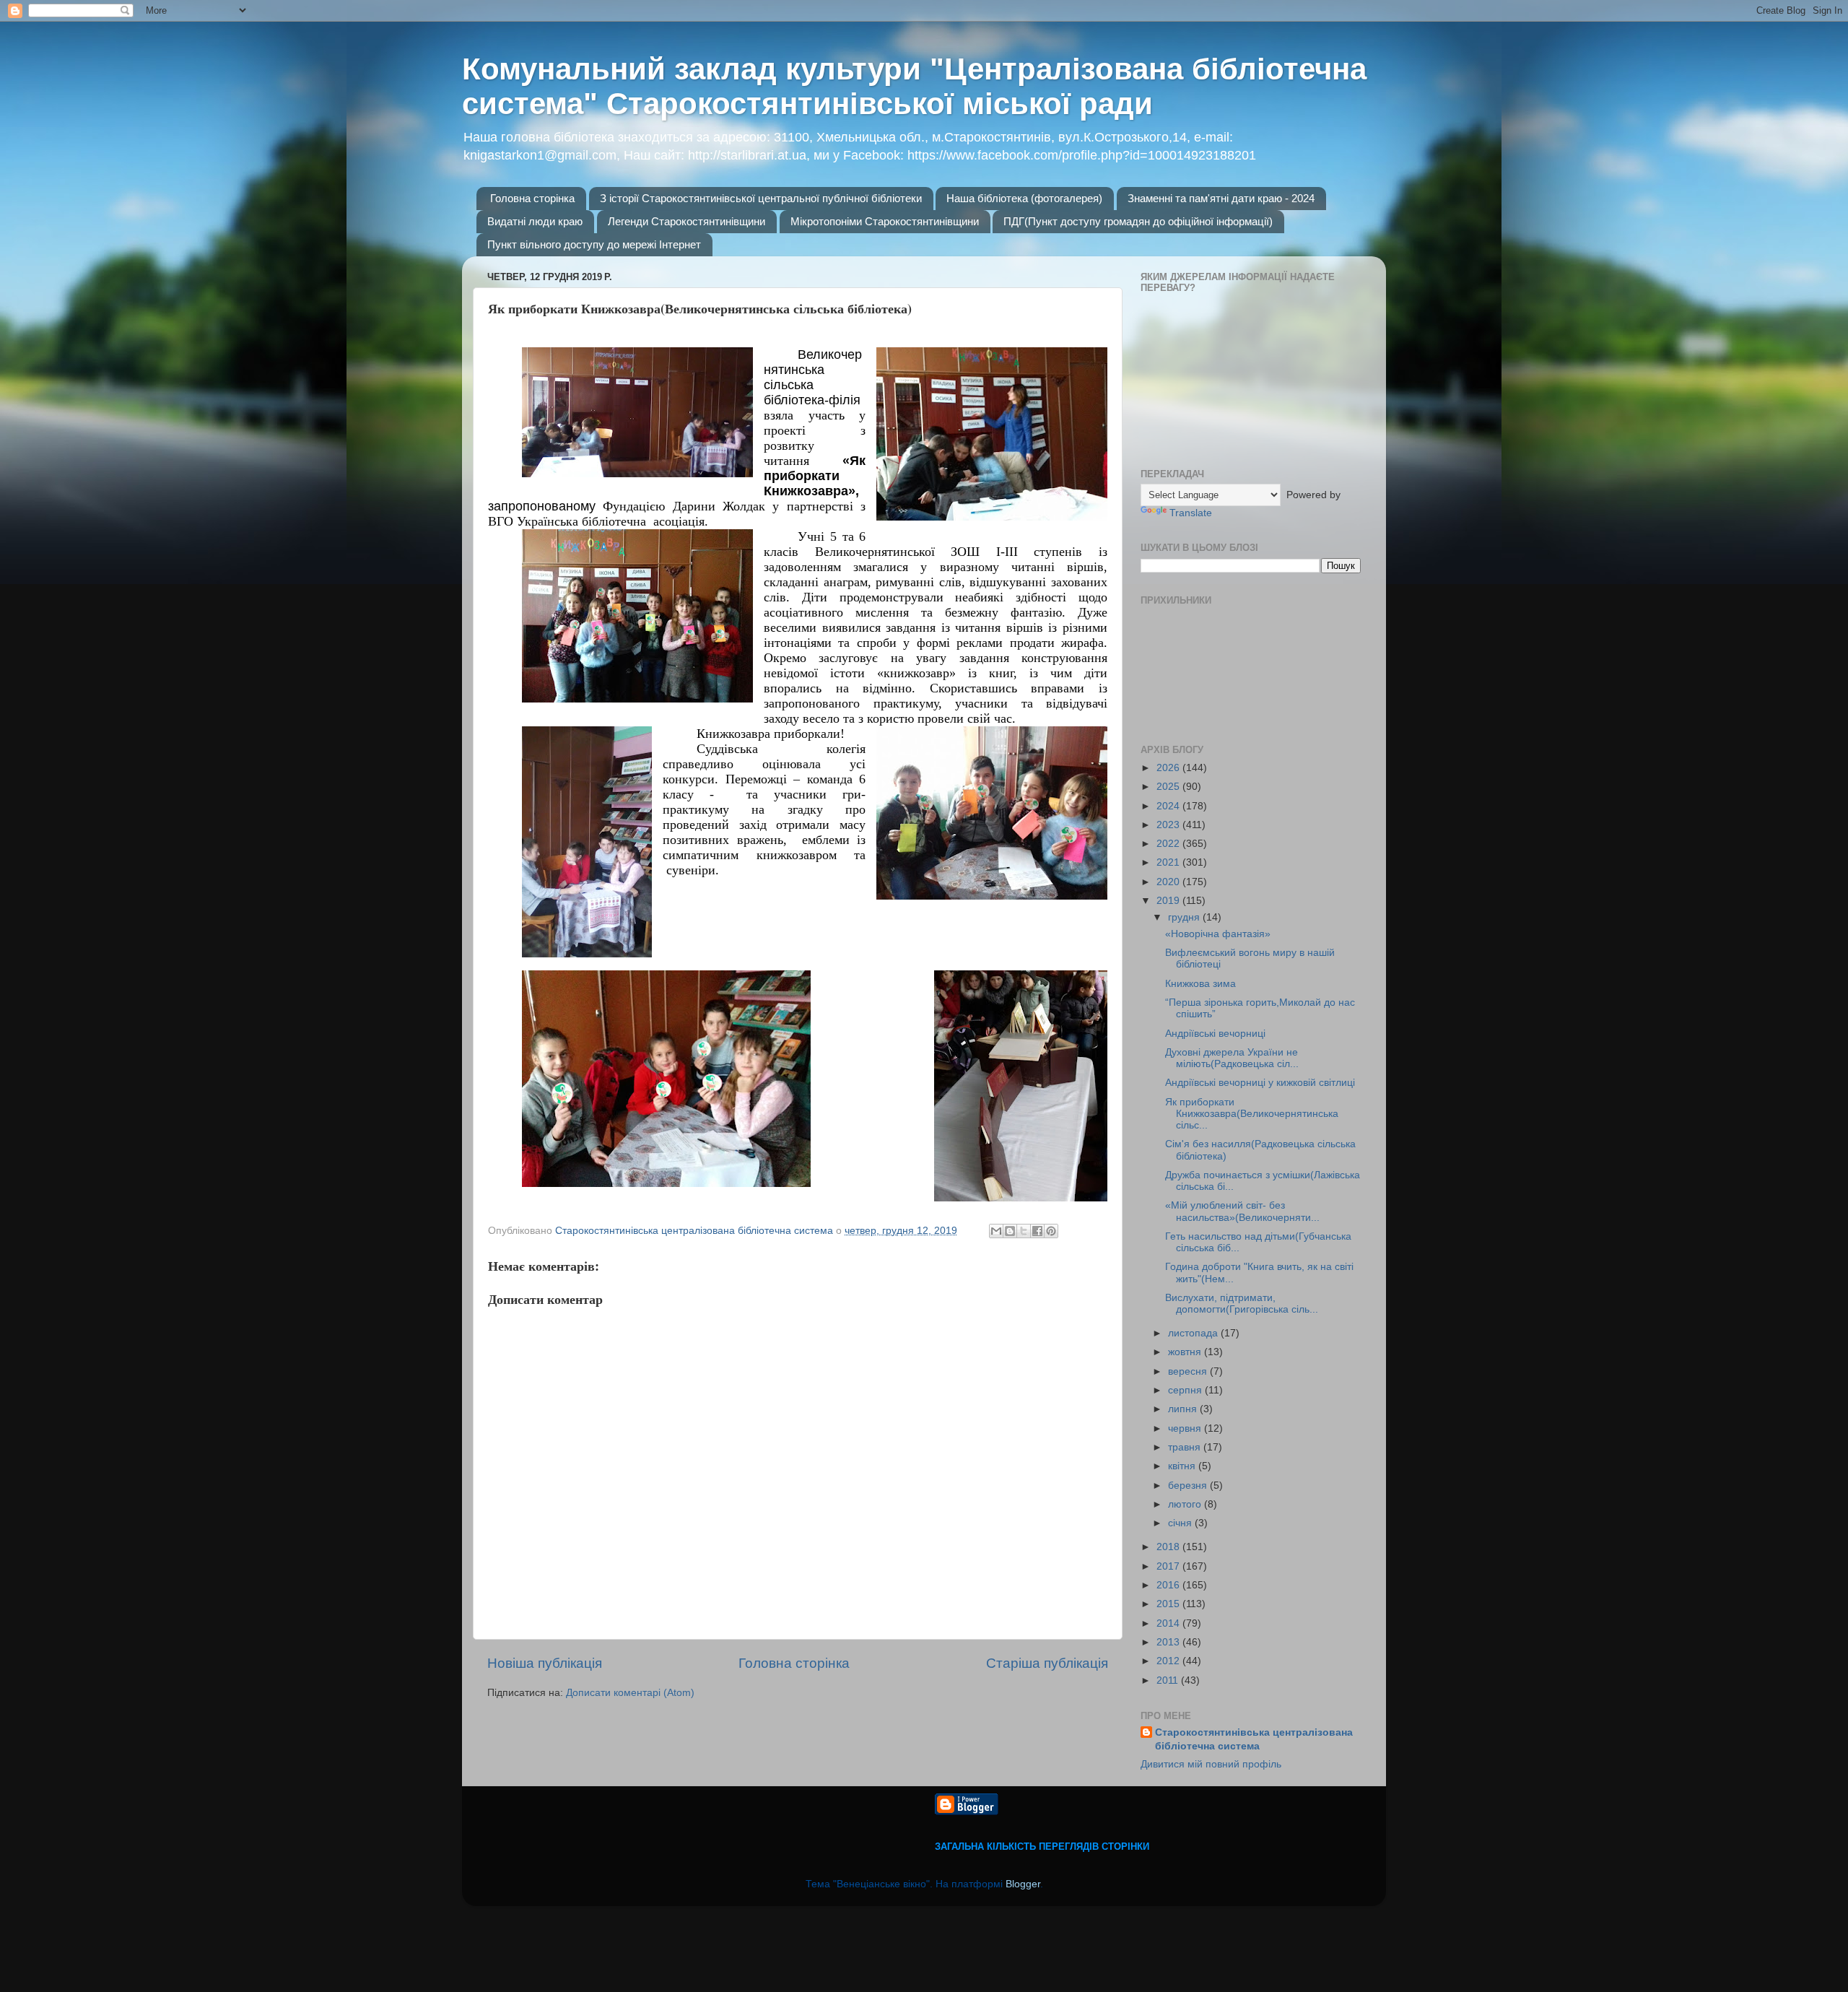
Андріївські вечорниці (1215, 1034)
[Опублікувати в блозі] (1010, 1231)
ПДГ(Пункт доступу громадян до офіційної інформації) (1138, 221)
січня (1181, 1523)
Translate (1191, 513)
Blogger (1023, 1884)
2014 (1169, 1623)
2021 (1169, 862)
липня (1184, 1409)
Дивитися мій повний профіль (1211, 1764)
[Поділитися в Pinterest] (1051, 1231)
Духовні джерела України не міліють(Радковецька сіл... (1232, 1058)
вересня (1189, 1371)
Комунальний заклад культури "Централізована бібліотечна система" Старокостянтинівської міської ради (914, 86)
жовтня (1186, 1352)
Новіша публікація (545, 1663)
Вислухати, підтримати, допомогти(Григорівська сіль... (1242, 1304)
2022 (1169, 844)
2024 (1169, 806)
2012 (1169, 1661)
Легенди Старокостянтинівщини (687, 221)
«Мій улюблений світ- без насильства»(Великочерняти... (1242, 1211)
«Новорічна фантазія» (1218, 934)
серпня (1186, 1390)
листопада (1194, 1333)
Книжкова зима (1200, 984)
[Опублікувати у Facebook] (1037, 1231)
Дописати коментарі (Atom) (630, 1693)
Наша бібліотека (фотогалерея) (1024, 198)
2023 (1169, 825)
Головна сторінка (532, 198)
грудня (1185, 917)
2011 (1169, 1680)
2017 (1169, 1566)
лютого (1186, 1504)
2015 (1169, 1604)
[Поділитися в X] (1024, 1231)
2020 (1169, 882)
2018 (1169, 1547)
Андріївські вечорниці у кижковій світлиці (1260, 1083)
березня (1189, 1486)
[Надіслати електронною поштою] (996, 1231)
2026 (1169, 768)
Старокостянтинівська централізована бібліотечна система (1254, 1739)
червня (1186, 1428)
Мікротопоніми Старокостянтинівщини (885, 221)
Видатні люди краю (535, 221)
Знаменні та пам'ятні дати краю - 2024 (1221, 198)
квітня (1183, 1466)
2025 (1169, 787)
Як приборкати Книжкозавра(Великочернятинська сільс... (1252, 1114)
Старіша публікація (1047, 1663)
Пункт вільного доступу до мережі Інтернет (594, 244)
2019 (1169, 901)
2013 (1169, 1642)
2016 (1169, 1585)
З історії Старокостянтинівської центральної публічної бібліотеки (761, 198)
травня (1186, 1447)
